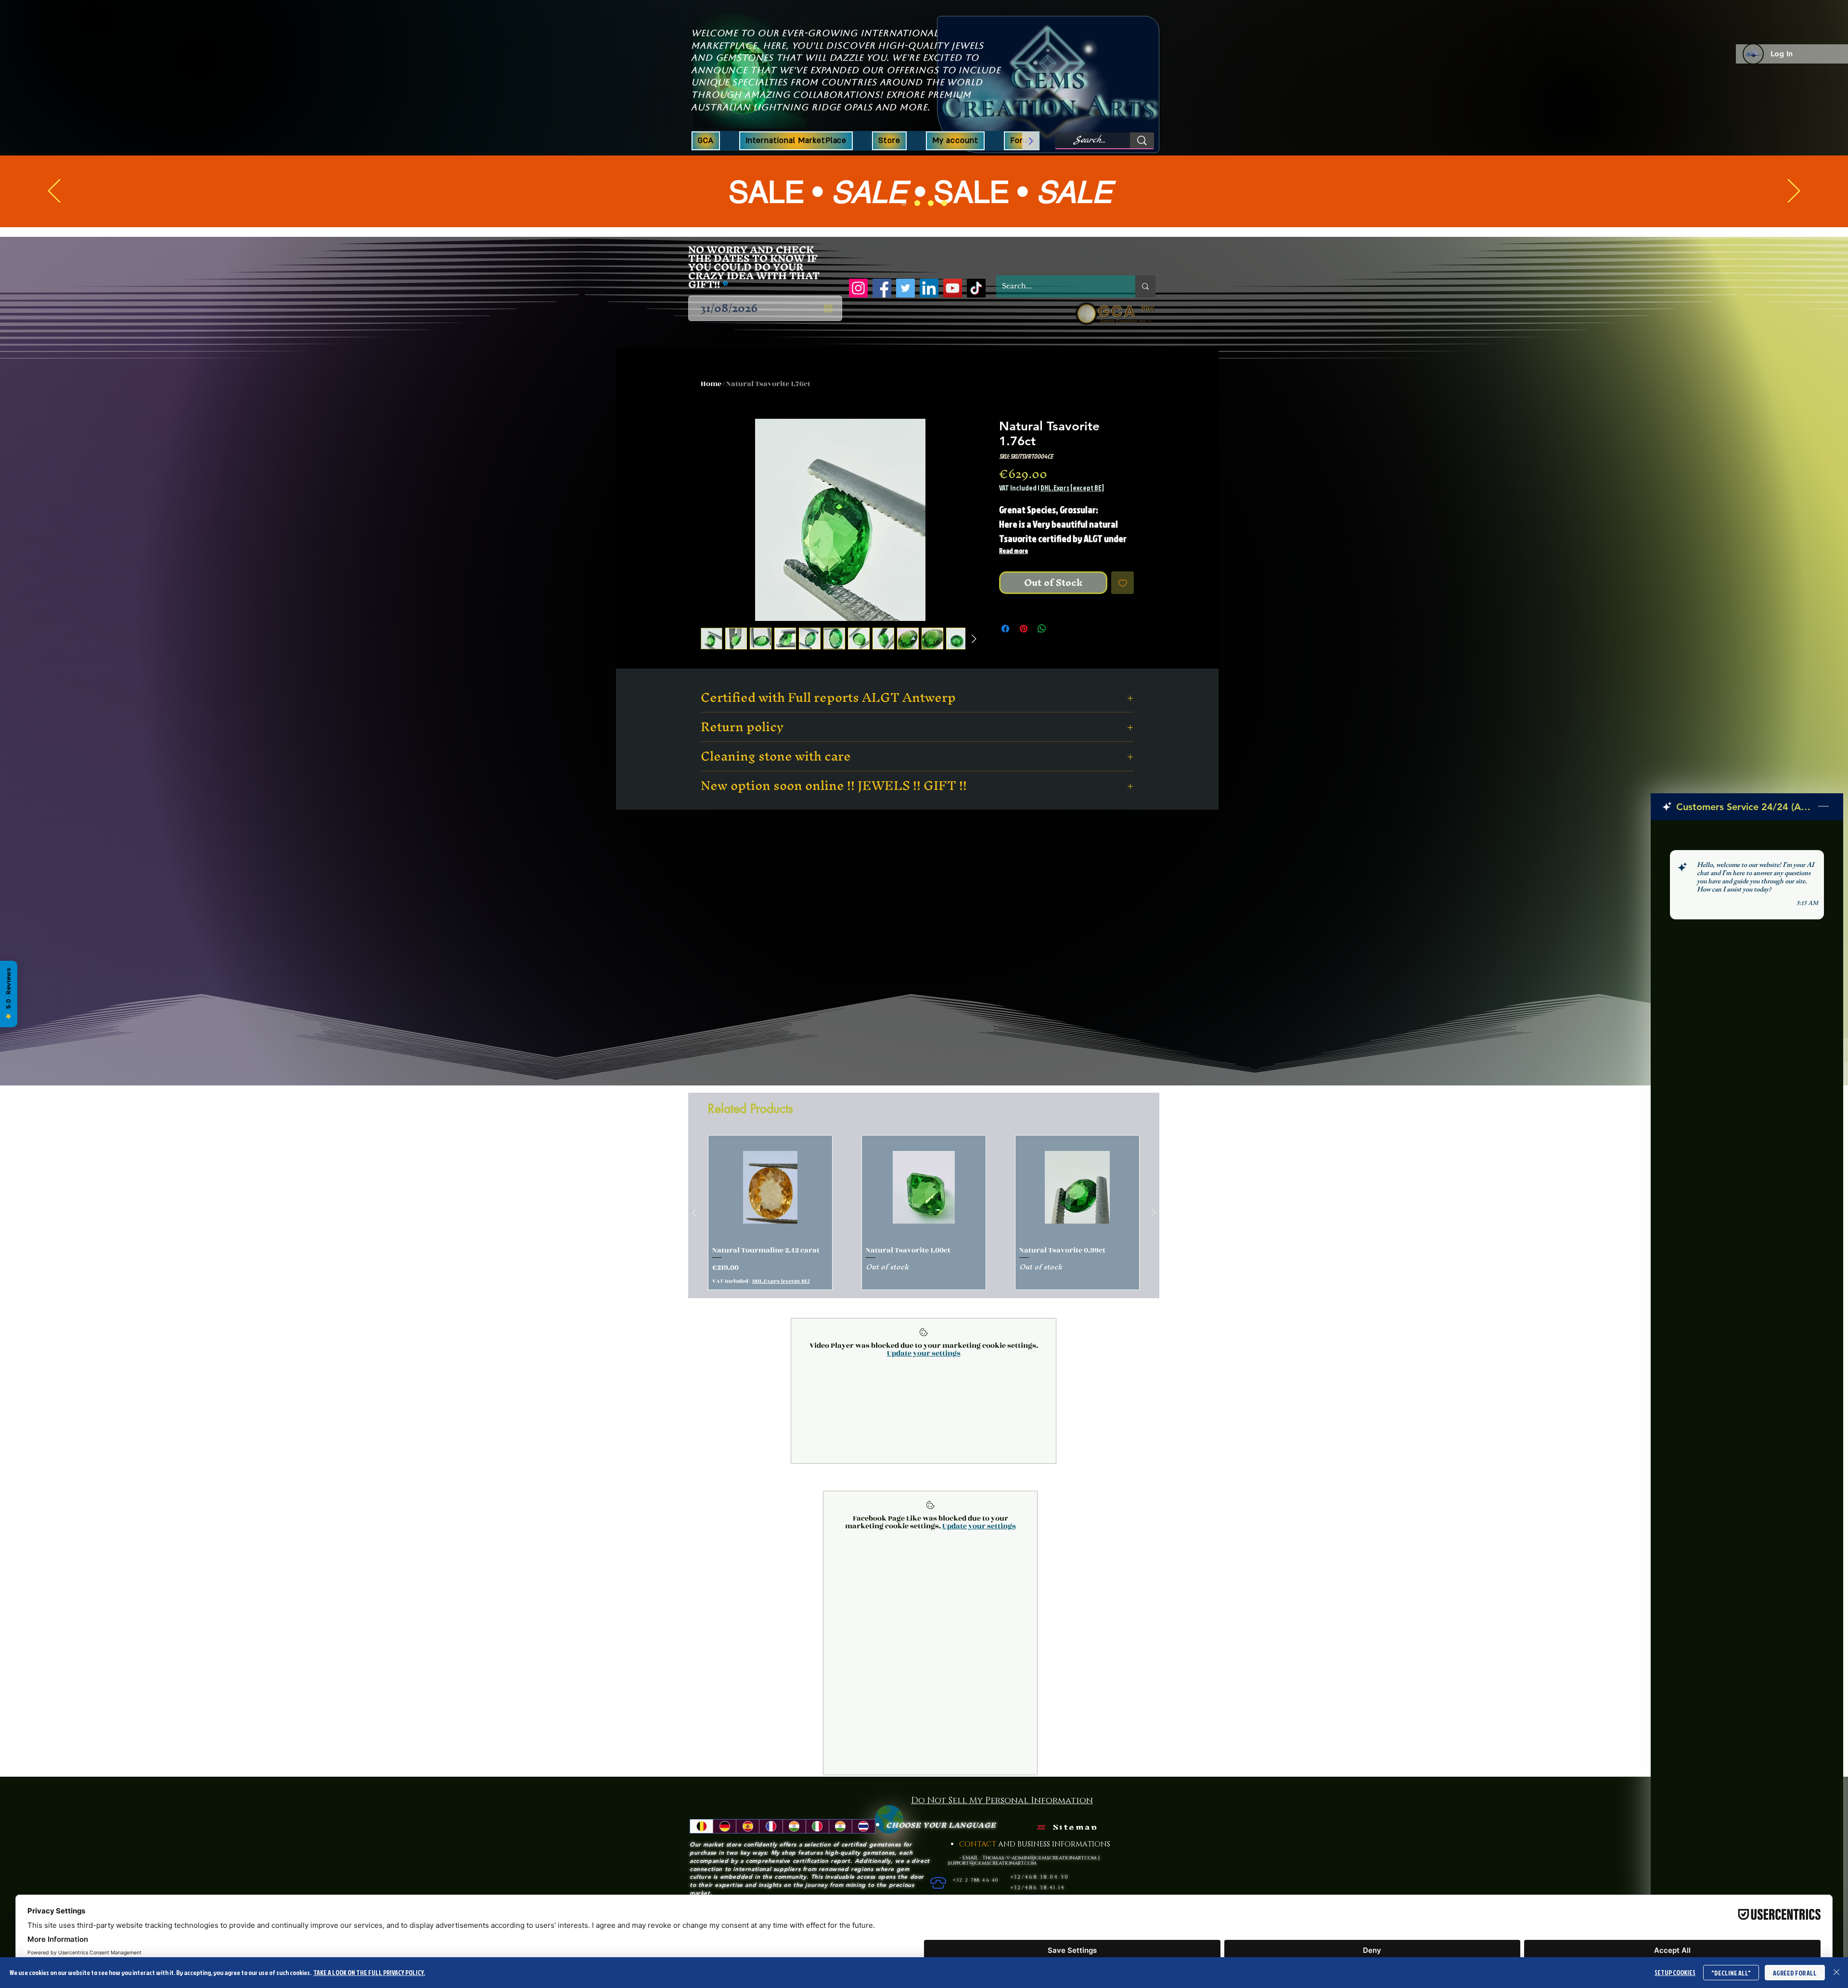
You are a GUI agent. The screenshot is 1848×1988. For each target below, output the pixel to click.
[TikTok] (976, 288)
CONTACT (979, 1867)
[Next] (1794, 192)
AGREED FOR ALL (1795, 1973)
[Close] (1836, 1973)
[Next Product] (1154, 1236)
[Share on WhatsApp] (1042, 629)
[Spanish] (747, 1849)
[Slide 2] (917, 203)
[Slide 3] (931, 203)
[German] (724, 1849)
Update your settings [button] (924, 1376)
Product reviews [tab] (707, 908)
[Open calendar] (828, 309)
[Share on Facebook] (1005, 629)
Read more (1014, 550)
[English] (701, 1849)
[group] (924, 1236)
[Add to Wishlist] (1123, 583)
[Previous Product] (694, 1236)
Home (711, 384)
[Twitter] (905, 288)
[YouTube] (953, 288)
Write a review (1045, 845)
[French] (770, 1849)
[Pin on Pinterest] (1024, 629)
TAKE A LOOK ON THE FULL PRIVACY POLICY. (369, 1972)
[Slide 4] (944, 203)
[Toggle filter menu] (1141, 936)
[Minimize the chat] (1823, 807)
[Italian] (817, 1849)
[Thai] (863, 1849)
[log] (1747, 1380)
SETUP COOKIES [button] (1675, 1972)
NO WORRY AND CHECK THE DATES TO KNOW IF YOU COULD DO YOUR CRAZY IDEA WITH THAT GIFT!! (754, 267)
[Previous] (54, 192)
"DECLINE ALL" (1731, 1973)
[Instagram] (858, 288)
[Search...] (1142, 140)
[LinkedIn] (929, 288)
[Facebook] (882, 288)
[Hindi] (794, 1849)
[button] (889, 141)
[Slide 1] (904, 203)
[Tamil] (840, 1849)
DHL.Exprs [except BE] (1072, 488)
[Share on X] (1060, 629)
